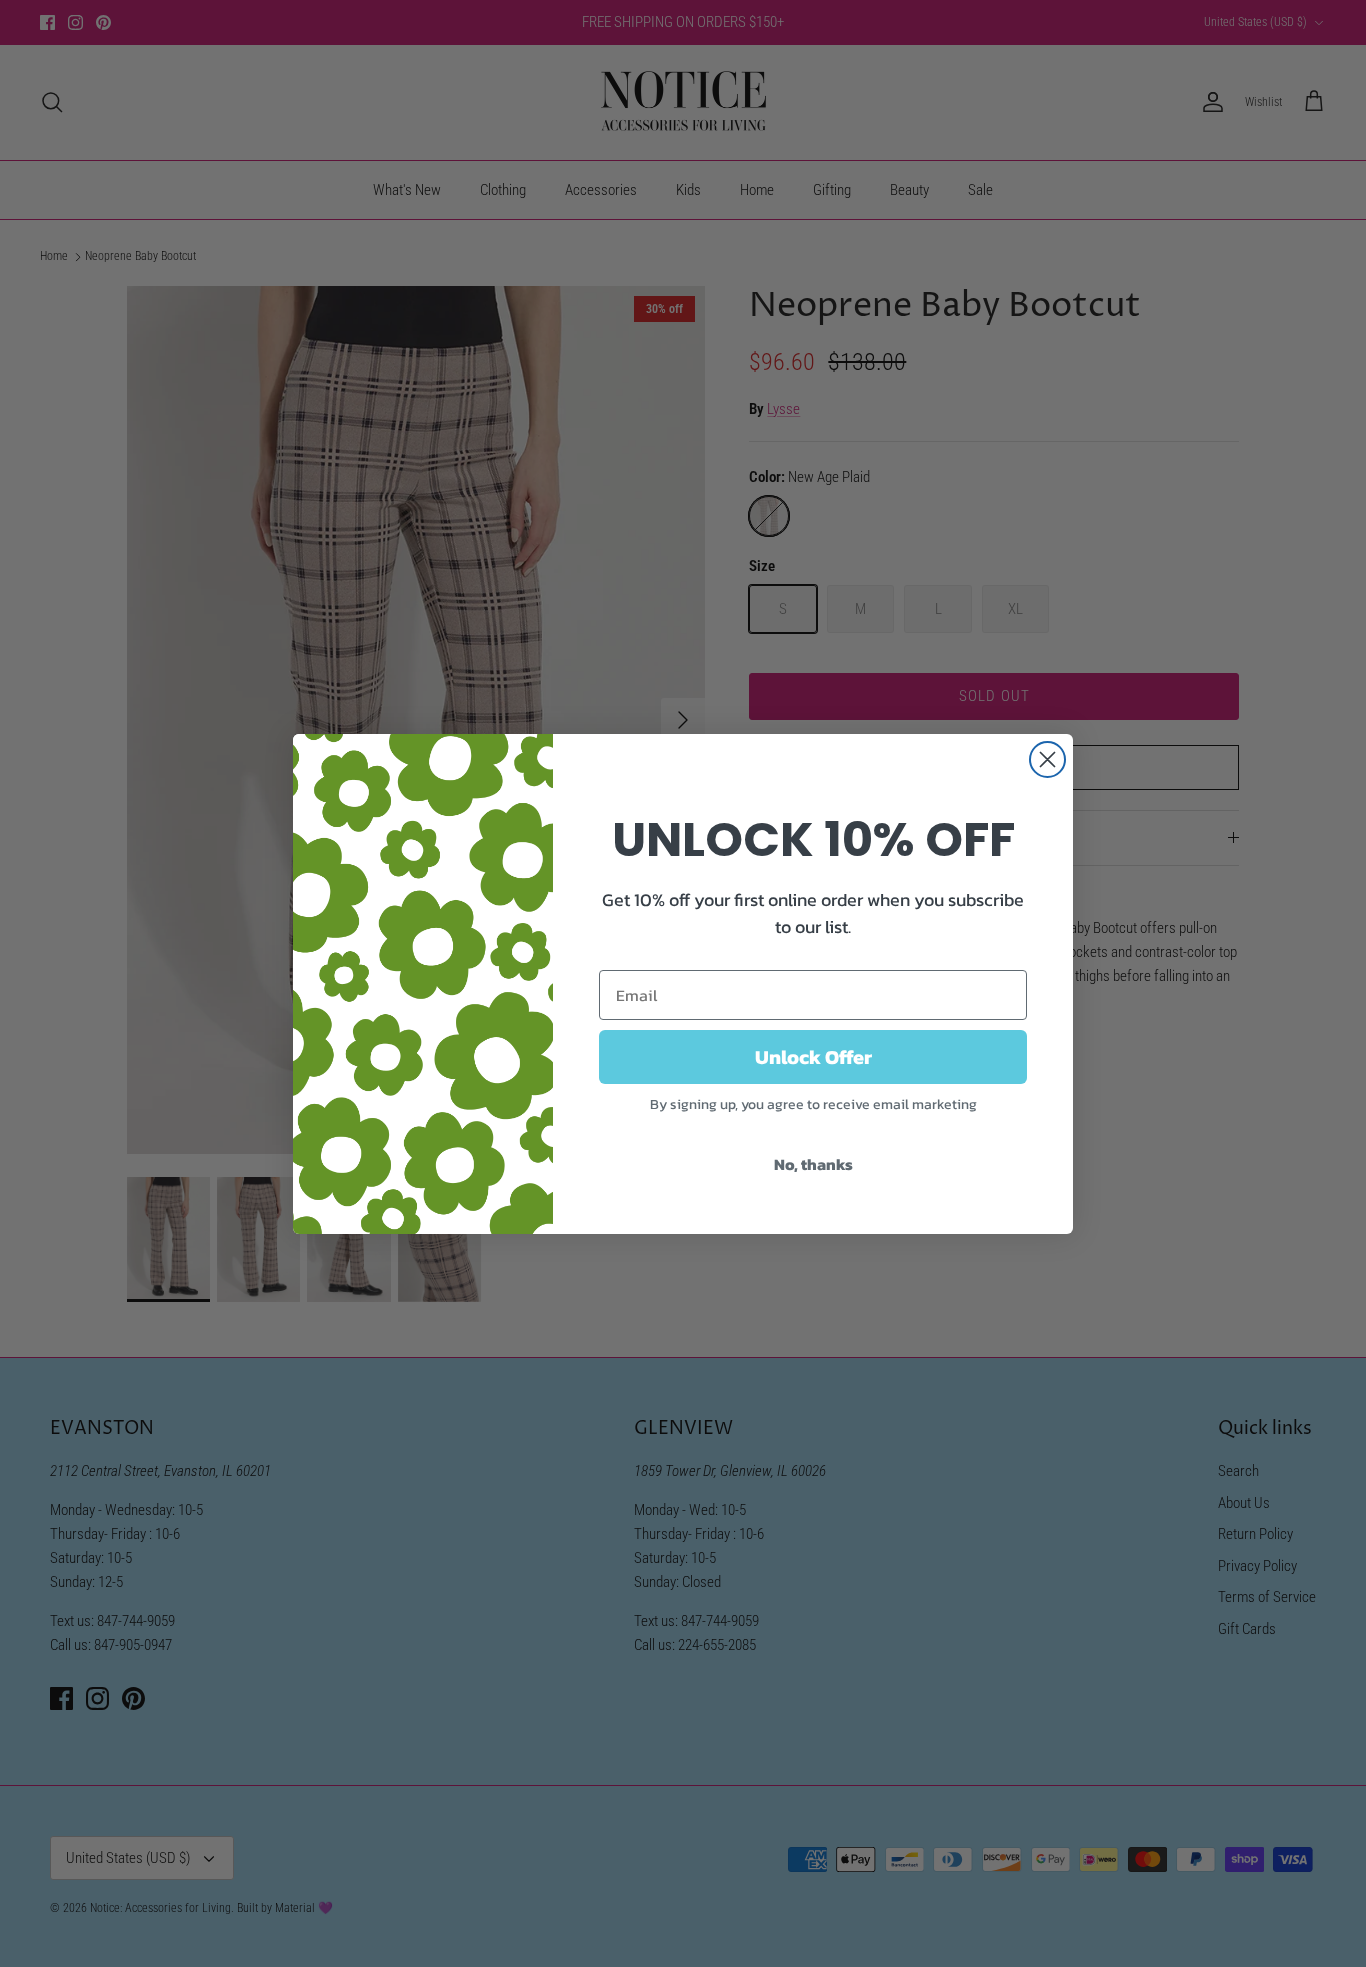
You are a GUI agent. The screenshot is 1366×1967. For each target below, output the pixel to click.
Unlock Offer (813, 1057)
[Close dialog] (1047, 759)
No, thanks (813, 1164)
